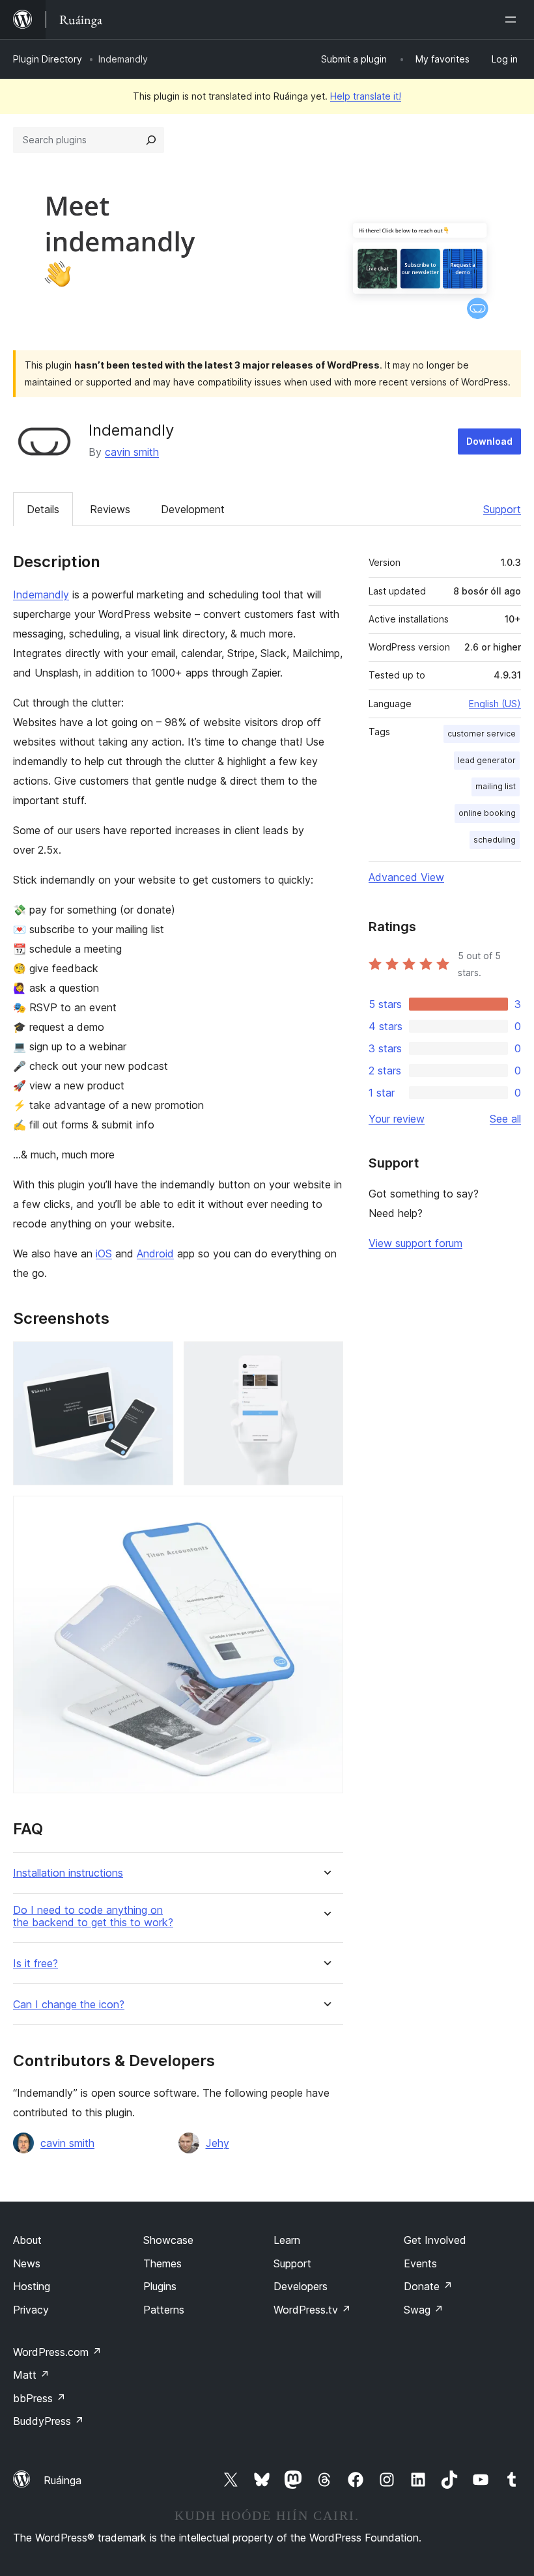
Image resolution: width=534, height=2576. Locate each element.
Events (420, 2263)
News (27, 2263)
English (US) (495, 704)
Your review (397, 1119)
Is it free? (35, 1964)
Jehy (218, 2143)
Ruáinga (63, 2480)
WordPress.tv (312, 2310)
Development (193, 509)
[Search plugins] (151, 140)
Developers (301, 2286)
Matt (31, 2375)
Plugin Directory (48, 59)
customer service (482, 734)
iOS (104, 1253)
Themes (162, 2263)
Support (502, 509)
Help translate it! (366, 96)
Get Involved (435, 2240)
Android (155, 1253)
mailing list (496, 786)
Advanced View (406, 877)
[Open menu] (513, 20)
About (27, 2240)
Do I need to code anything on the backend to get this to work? (93, 1916)
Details (43, 509)
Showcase (168, 2240)
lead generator (487, 760)
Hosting (32, 2286)
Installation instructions (68, 1873)
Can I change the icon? (69, 2005)
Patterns (164, 2310)
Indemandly (41, 595)
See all (505, 1119)
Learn (287, 2240)
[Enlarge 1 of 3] (156, 1359)
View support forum (415, 1243)
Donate (428, 2286)
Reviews (110, 509)
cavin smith (132, 452)
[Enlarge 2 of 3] (326, 1359)
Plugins (160, 2286)
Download (489, 441)
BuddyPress (49, 2421)
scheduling (495, 840)
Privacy (31, 2310)
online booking (487, 813)
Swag (424, 2310)
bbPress (39, 2398)
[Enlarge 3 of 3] (326, 1513)
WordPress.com (57, 2352)
